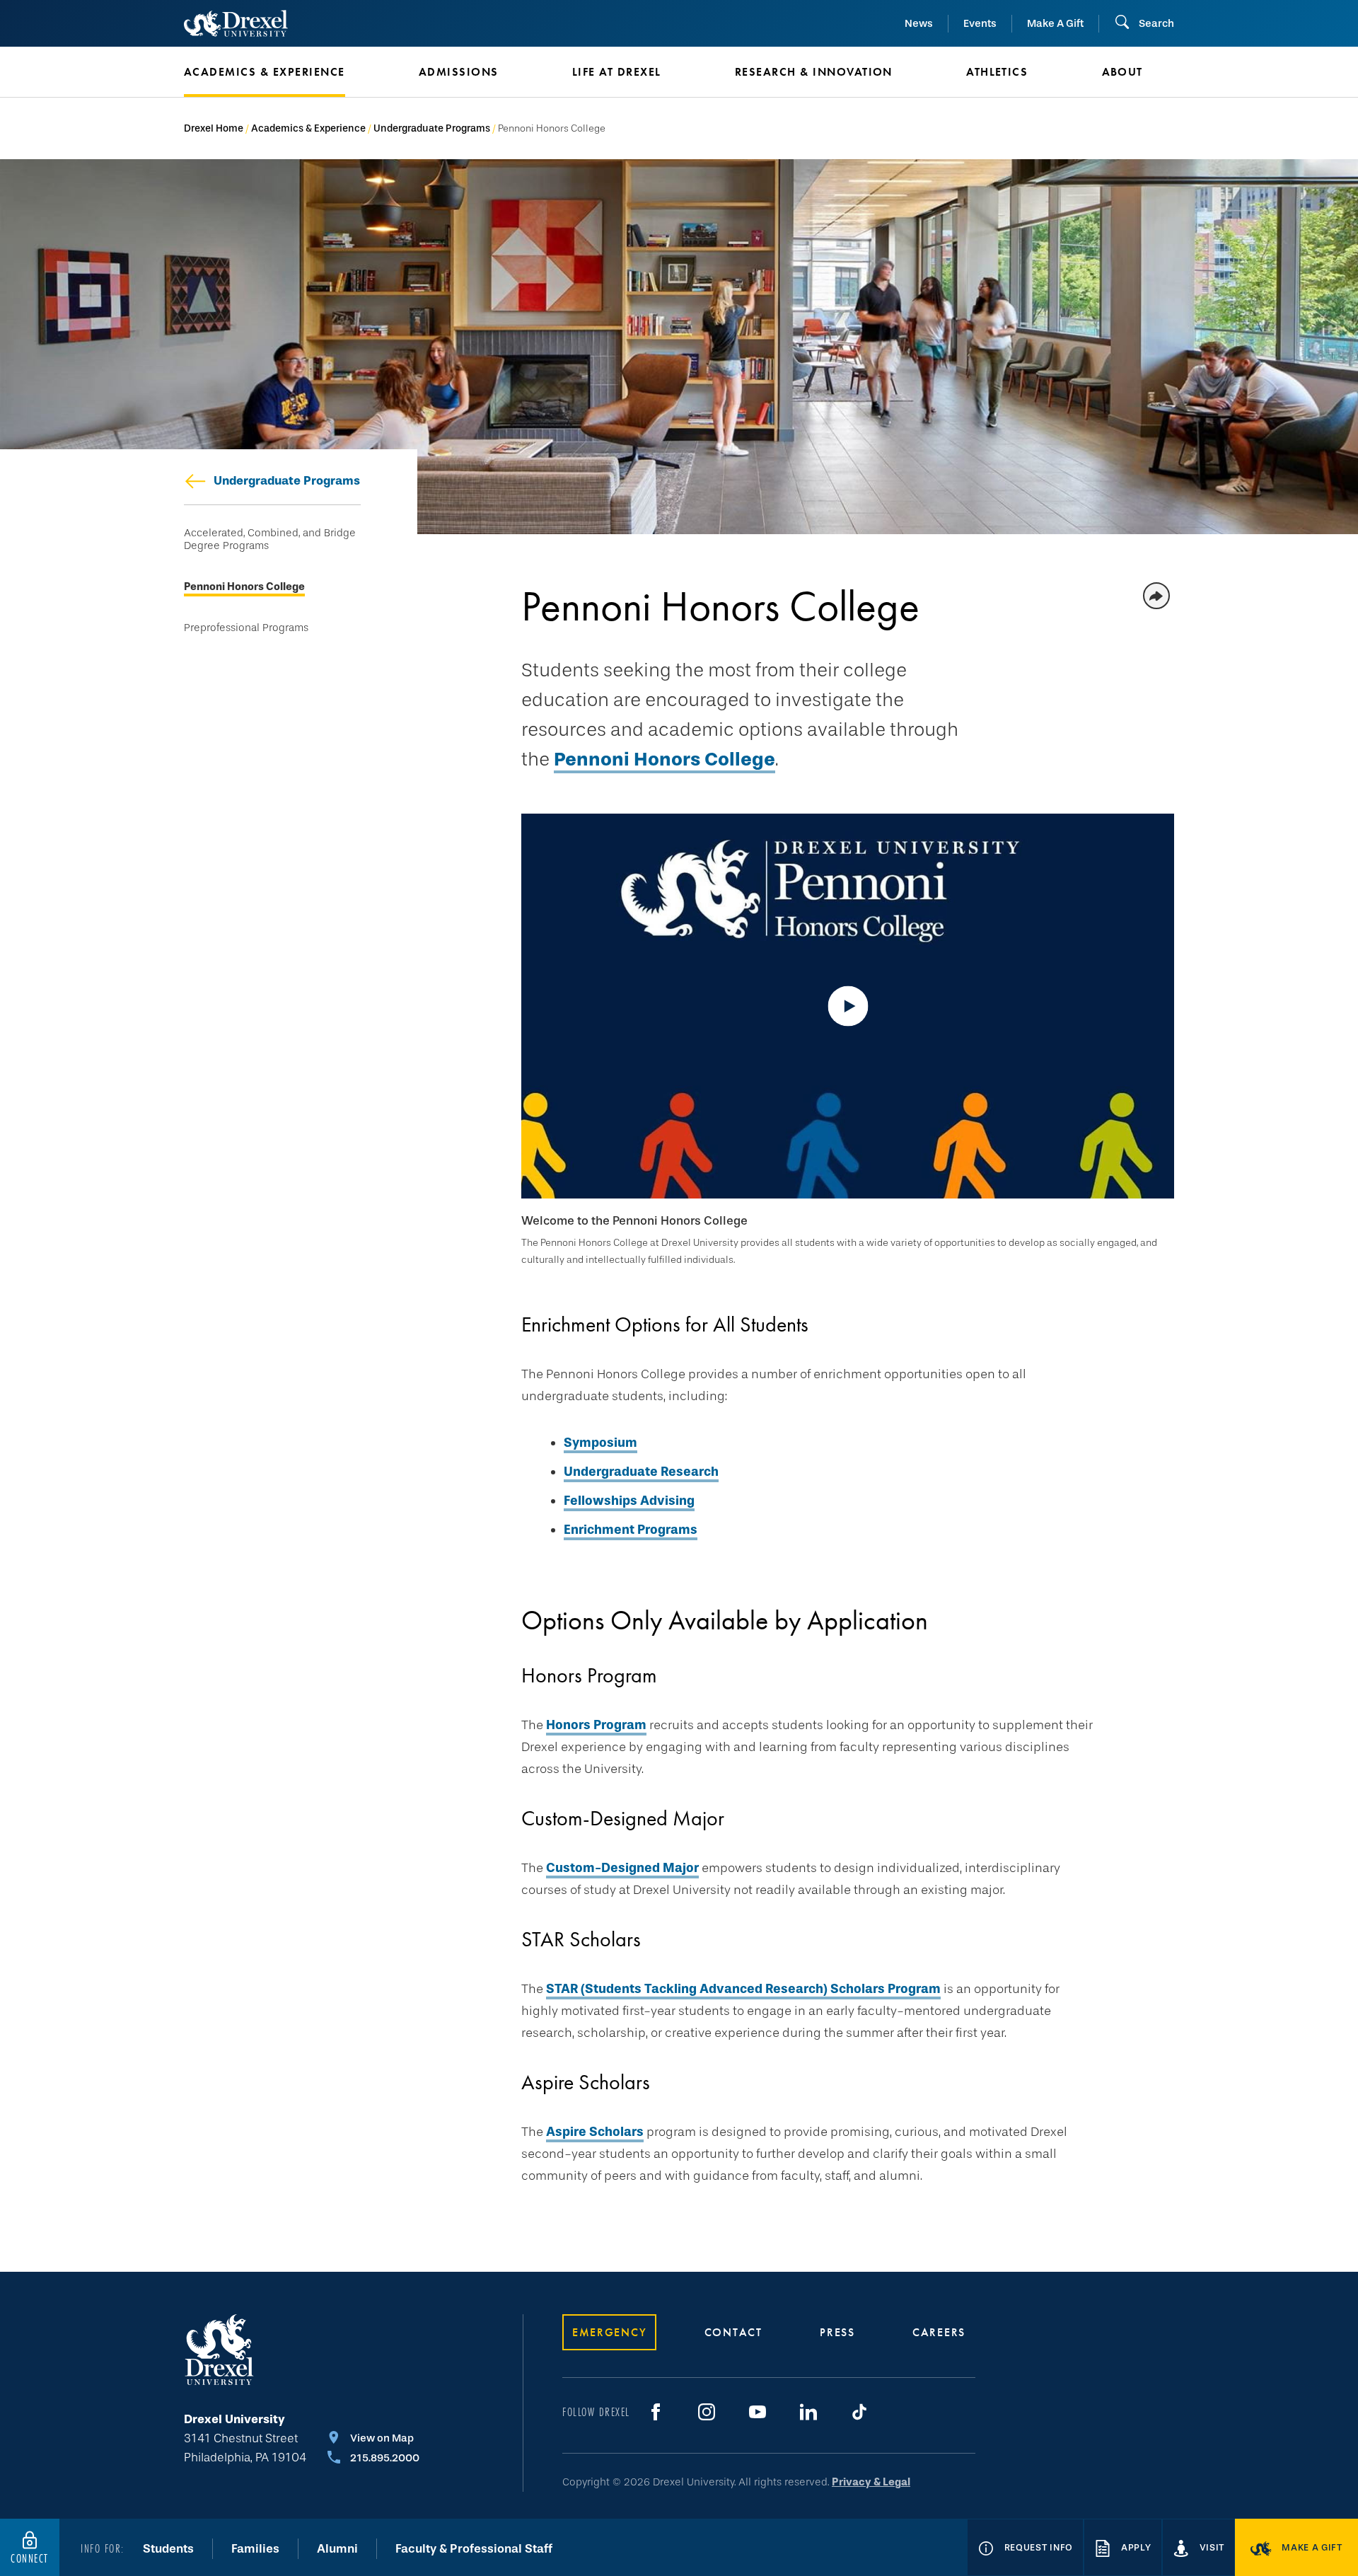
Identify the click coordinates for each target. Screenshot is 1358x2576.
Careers (939, 2332)
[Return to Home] (236, 23)
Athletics (997, 72)
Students (168, 2549)
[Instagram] (707, 2412)
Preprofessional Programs (246, 628)
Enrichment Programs (631, 1530)
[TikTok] (859, 2412)
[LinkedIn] (808, 2412)
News (919, 23)
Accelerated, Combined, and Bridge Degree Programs (270, 539)
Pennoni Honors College (244, 587)
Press (837, 2332)
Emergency (609, 2332)
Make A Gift (1055, 23)
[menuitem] (280, 72)
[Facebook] (656, 2412)
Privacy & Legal (871, 2482)
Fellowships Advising (629, 1501)
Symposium (600, 1443)
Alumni (337, 2549)
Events (980, 23)
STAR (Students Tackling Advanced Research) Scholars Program (743, 1989)
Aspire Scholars (595, 2132)
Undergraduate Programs (432, 128)
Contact (733, 2332)
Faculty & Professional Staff (474, 2549)
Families (255, 2549)
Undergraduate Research (641, 1472)
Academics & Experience (308, 128)
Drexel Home (214, 128)
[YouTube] (758, 2412)
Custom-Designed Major (622, 1868)
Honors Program (596, 1725)
